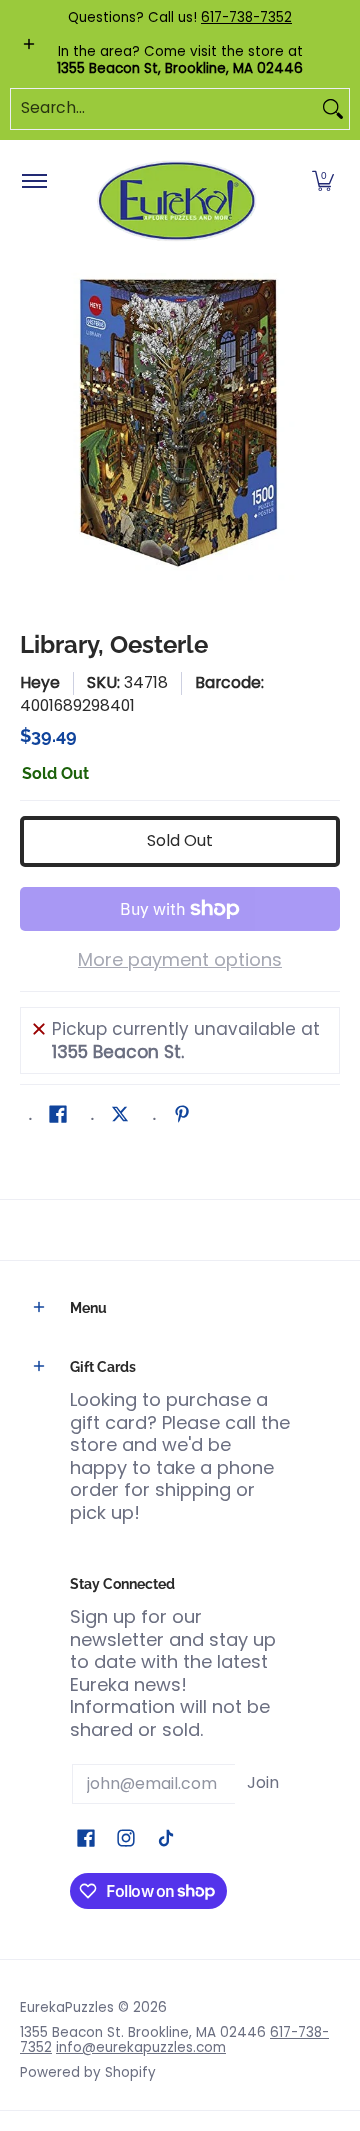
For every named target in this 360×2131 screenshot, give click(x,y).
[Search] (333, 109)
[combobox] (164, 109)
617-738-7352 (246, 17)
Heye (40, 682)
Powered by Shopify (88, 2072)
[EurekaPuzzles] (177, 201)
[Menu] (33, 182)
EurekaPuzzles (67, 2007)
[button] (323, 182)
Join (263, 1782)
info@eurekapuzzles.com (141, 2047)
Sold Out (180, 840)
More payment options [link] (180, 960)
